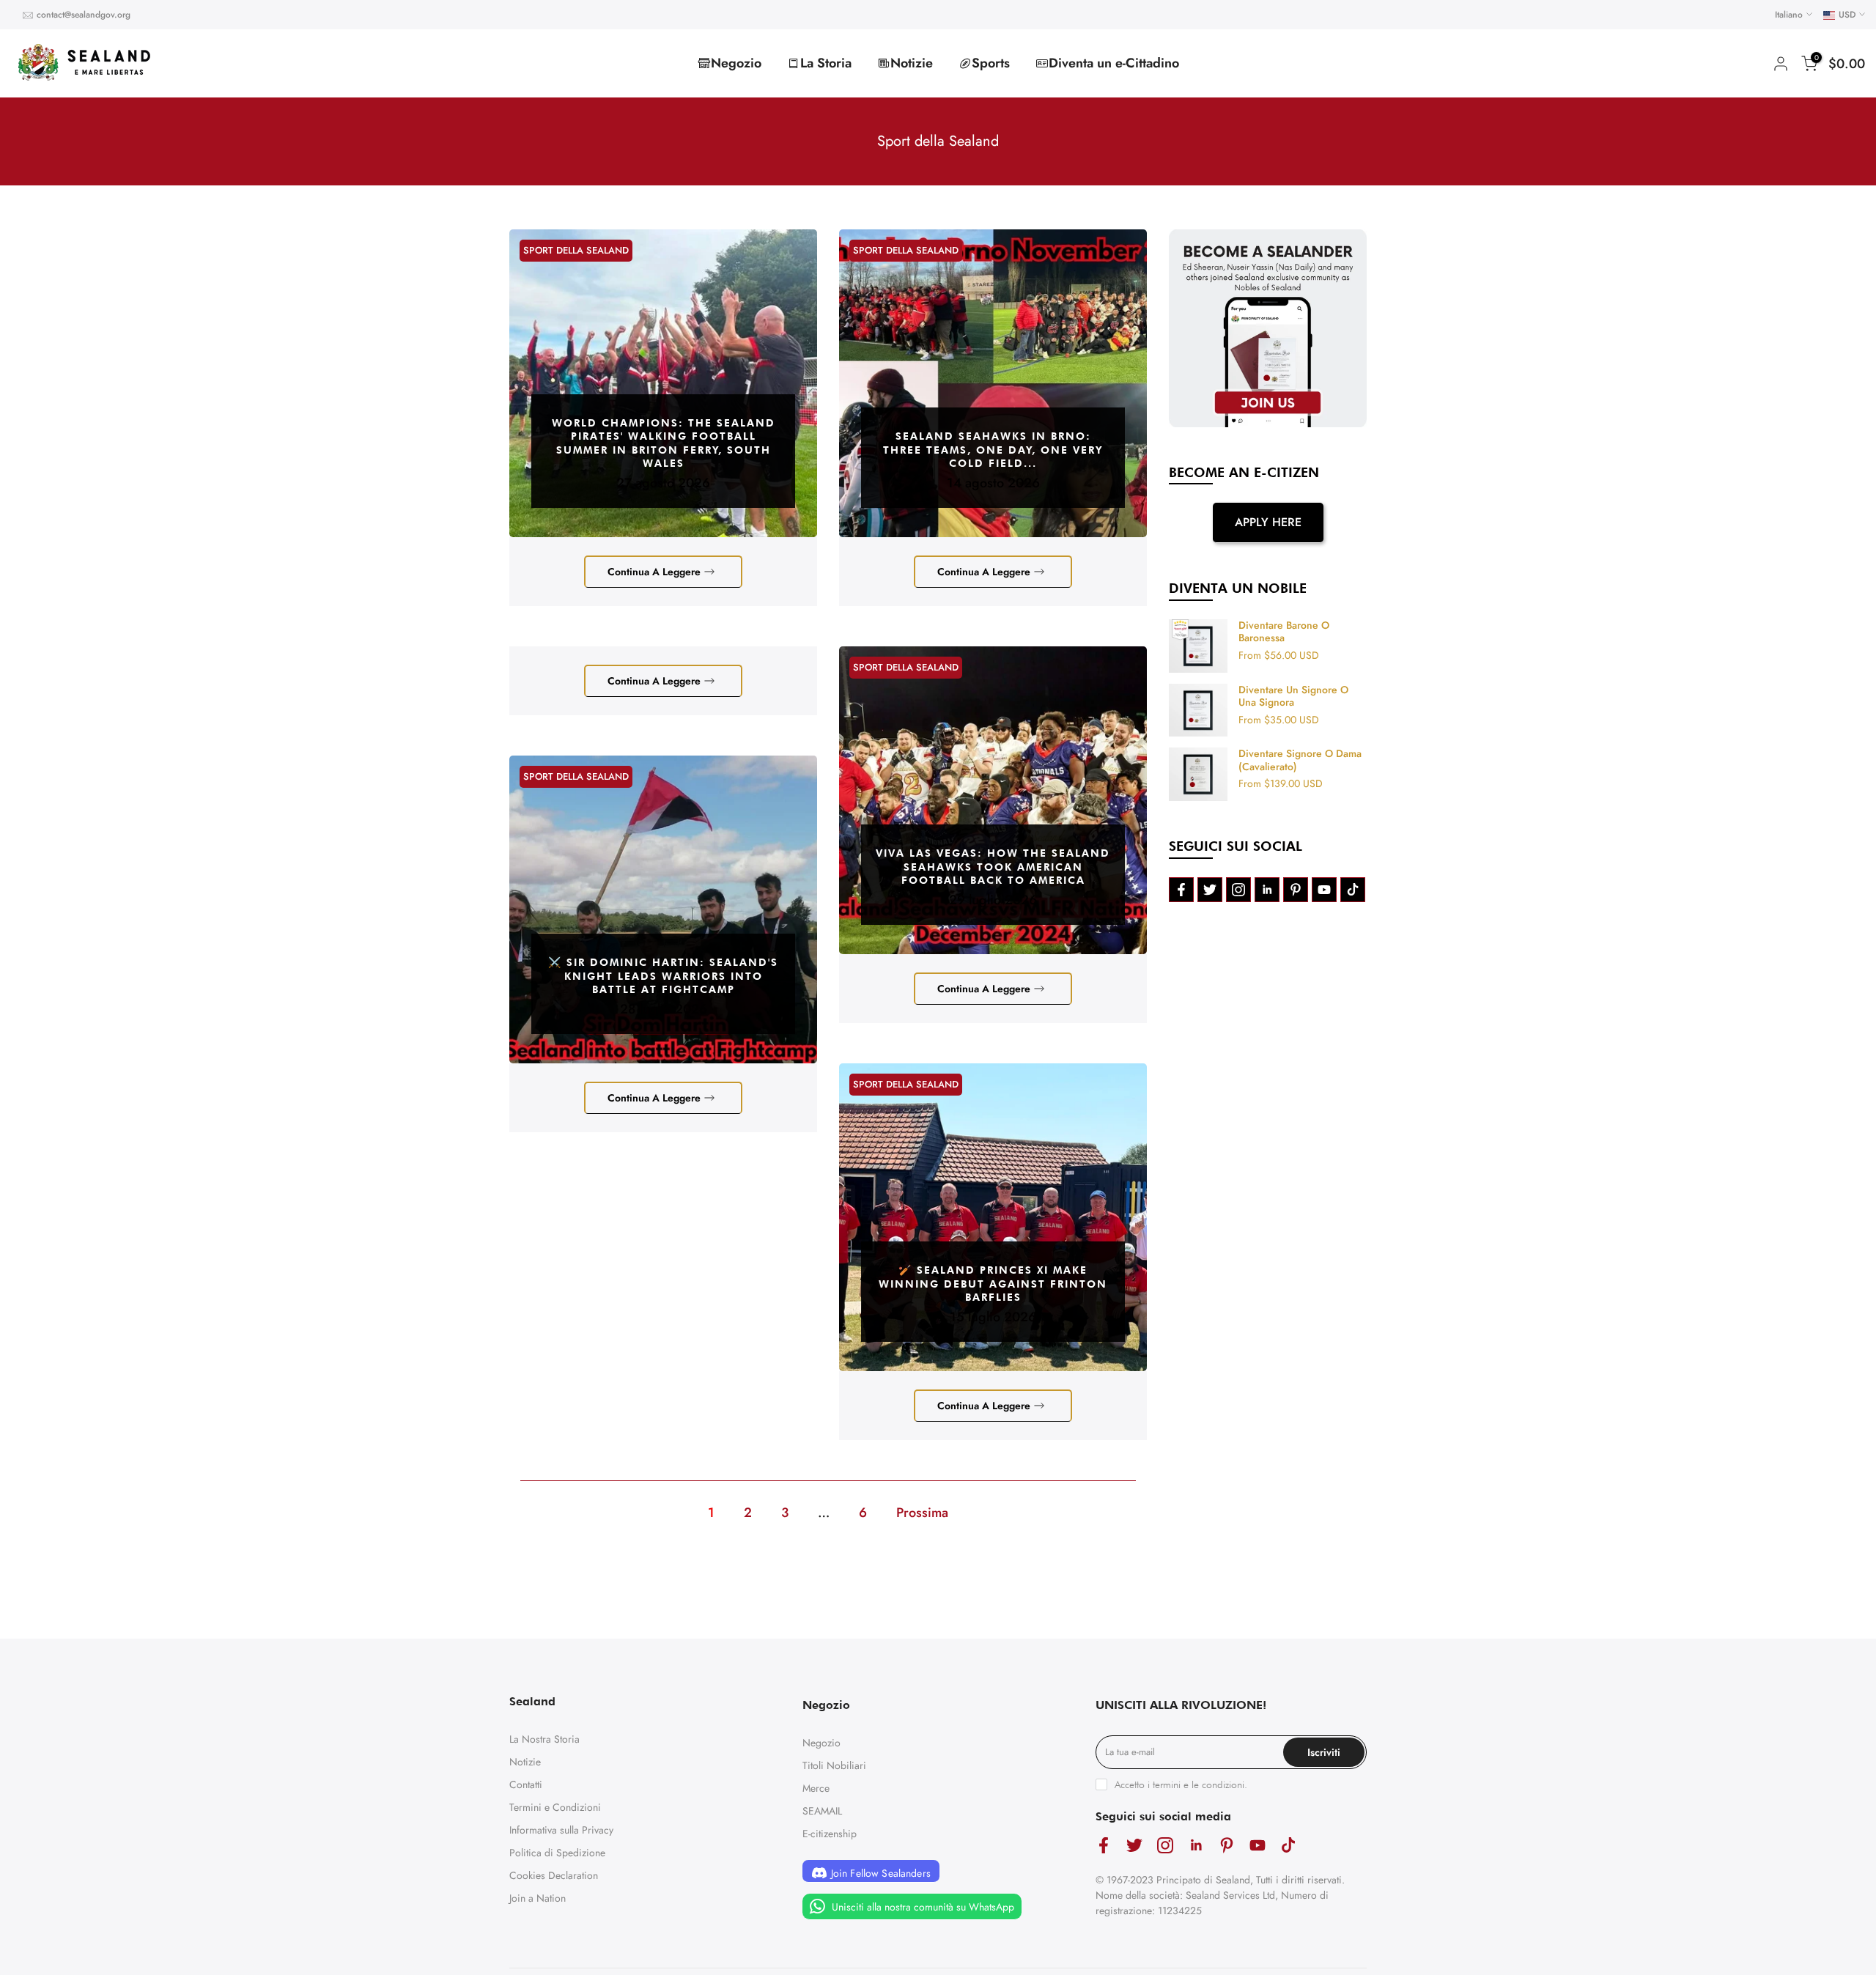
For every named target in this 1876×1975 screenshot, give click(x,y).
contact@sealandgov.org (84, 15)
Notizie (912, 63)
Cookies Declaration (554, 1875)
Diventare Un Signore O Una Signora (1293, 697)
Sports (991, 63)
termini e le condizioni (1199, 1784)
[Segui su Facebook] (1181, 890)
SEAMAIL (822, 1811)
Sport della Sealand (576, 250)
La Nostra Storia (544, 1739)
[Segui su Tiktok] (1353, 890)
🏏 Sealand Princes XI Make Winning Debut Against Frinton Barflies (993, 1283)
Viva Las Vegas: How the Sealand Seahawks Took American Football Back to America (993, 866)
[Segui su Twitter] (1210, 890)
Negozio (736, 63)
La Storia (826, 63)
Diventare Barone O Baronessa (1284, 632)
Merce (816, 1788)
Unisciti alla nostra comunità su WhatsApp (922, 1906)
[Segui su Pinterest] (1296, 890)
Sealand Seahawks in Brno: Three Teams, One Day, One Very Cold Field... (993, 449)
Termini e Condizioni (555, 1807)
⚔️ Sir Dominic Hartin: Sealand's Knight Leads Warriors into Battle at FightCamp (663, 975)
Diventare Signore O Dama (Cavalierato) (1300, 760)
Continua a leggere (654, 572)
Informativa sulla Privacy (561, 1830)
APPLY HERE (1268, 522)
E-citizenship (830, 1834)
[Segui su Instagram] (1238, 890)
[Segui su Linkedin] (1267, 890)
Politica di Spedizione (557, 1853)
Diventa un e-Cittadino (1114, 63)
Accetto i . (1181, 1784)
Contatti (526, 1784)
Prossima (922, 1513)
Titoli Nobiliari (834, 1765)
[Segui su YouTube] (1324, 890)
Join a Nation (538, 1898)
